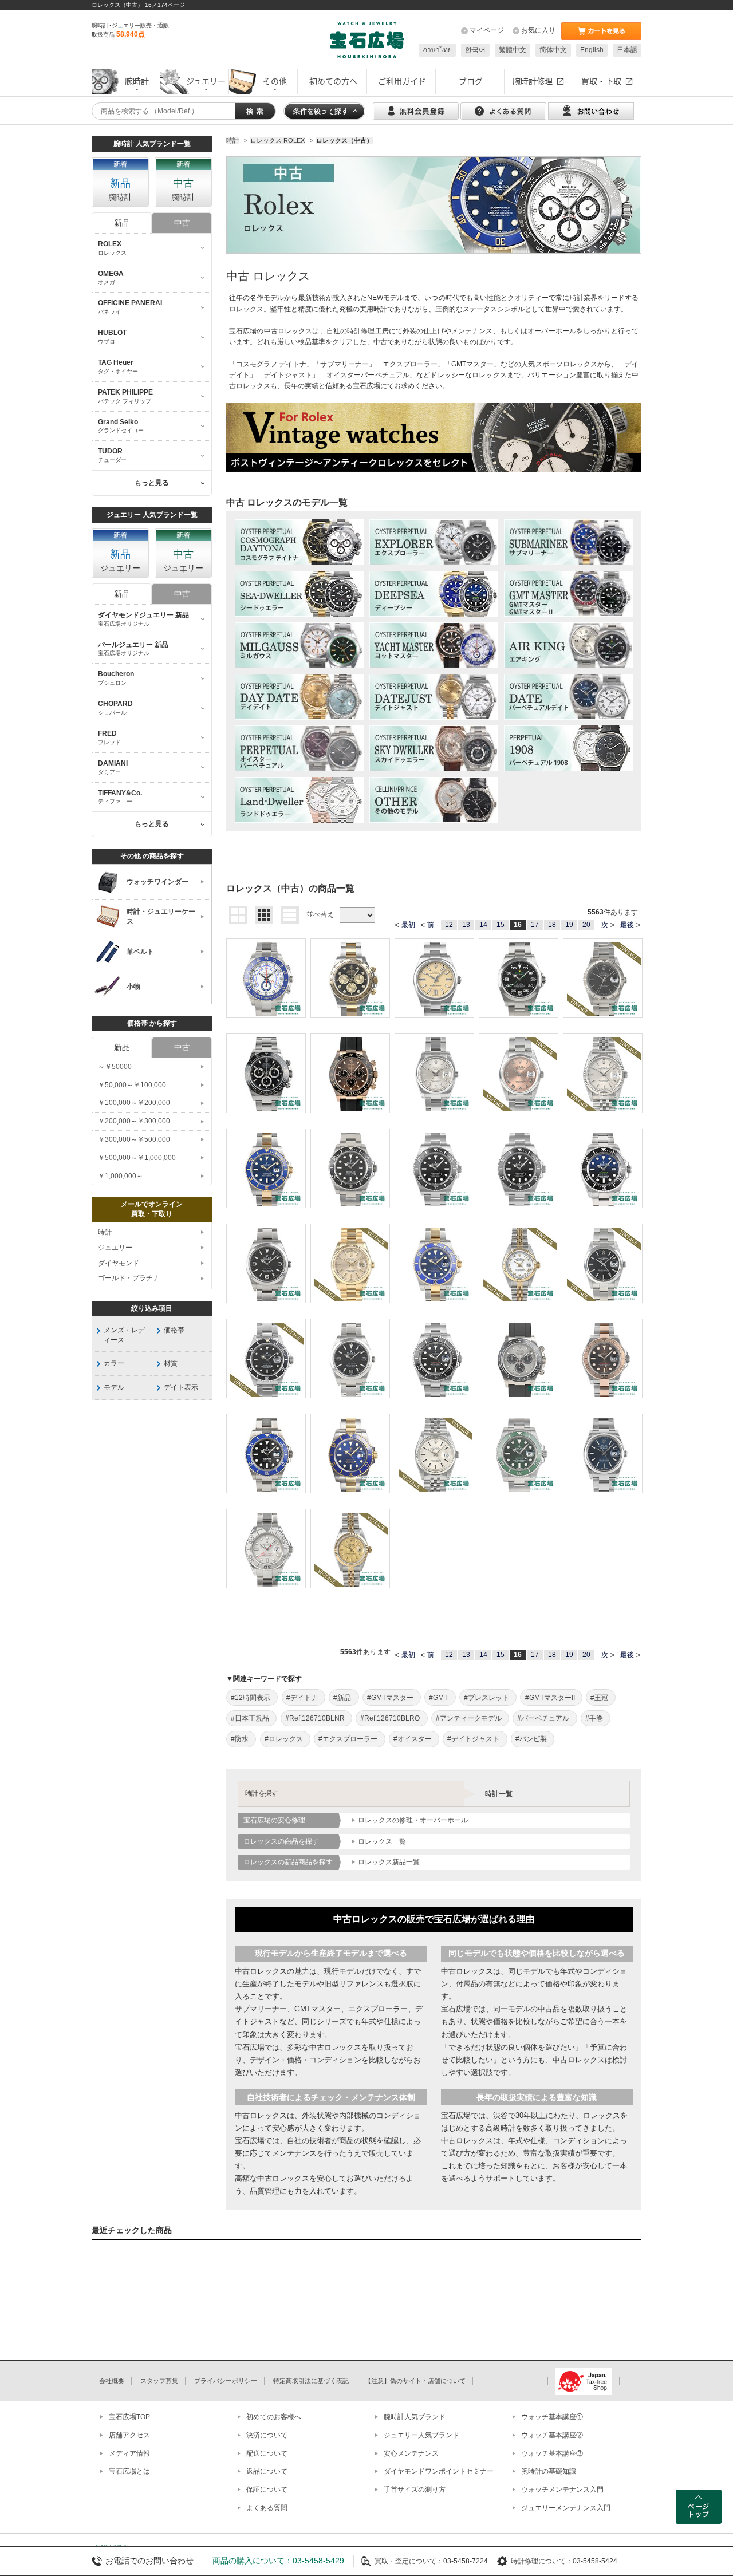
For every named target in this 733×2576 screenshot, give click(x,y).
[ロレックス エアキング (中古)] (568, 645)
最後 (627, 925)
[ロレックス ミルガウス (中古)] (299, 645)
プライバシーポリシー (226, 2381)
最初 (408, 925)
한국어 (475, 50)
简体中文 (553, 50)
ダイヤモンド (119, 1263)
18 (552, 925)
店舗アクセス (129, 2435)
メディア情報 (129, 2453)
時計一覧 (499, 1794)
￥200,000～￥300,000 (134, 1121)
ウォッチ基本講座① (552, 2417)
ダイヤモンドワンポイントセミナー (439, 2471)
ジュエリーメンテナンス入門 (566, 2508)
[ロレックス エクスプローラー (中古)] (434, 542)
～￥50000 (115, 1067)
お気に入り (538, 30)
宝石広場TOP (129, 2417)
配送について (267, 2453)
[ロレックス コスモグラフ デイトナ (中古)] (299, 542)
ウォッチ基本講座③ (552, 2453)
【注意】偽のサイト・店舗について (415, 2381)
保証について (267, 2490)
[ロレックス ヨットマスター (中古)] (434, 645)
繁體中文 (513, 50)
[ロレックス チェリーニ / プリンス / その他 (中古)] (434, 800)
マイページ (487, 30)
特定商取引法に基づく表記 (311, 2381)
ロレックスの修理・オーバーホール (413, 1820)
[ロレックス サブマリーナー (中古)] (568, 542)
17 (535, 925)
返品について (267, 2471)
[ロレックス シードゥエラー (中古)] (299, 594)
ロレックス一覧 (382, 1841)
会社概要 (112, 2381)
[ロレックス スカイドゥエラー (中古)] (434, 748)
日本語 (627, 50)
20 (586, 925)
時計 (105, 1232)
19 (569, 925)
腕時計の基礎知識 (549, 2471)
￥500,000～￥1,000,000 (137, 1158)
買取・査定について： (409, 2561)
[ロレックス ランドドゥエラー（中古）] (299, 800)
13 (466, 925)
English (592, 50)
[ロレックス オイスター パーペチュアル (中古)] (299, 748)
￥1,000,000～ (121, 1176)
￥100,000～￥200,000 (134, 1103)
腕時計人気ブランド (415, 2417)
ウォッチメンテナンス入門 (562, 2490)
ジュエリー (115, 1248)
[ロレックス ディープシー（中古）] (434, 594)
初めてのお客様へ (274, 2417)
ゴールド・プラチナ (129, 1278)
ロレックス (246, 309)
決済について (267, 2435)
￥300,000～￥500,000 (134, 1139)
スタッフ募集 (159, 2381)
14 (483, 925)
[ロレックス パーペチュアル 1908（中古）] (568, 748)
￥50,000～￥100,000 (132, 1085)
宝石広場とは (129, 2471)
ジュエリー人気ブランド (421, 2435)
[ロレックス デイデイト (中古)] (299, 697)
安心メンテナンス (411, 2453)
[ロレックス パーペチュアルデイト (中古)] (568, 697)
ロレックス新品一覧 (389, 1862)
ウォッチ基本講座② (552, 2435)
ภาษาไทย (437, 50)
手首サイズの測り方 (415, 2490)
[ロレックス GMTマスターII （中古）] (568, 594)
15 (501, 925)
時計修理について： (542, 2561)
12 (449, 925)
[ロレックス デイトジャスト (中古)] (434, 697)
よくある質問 (267, 2508)
